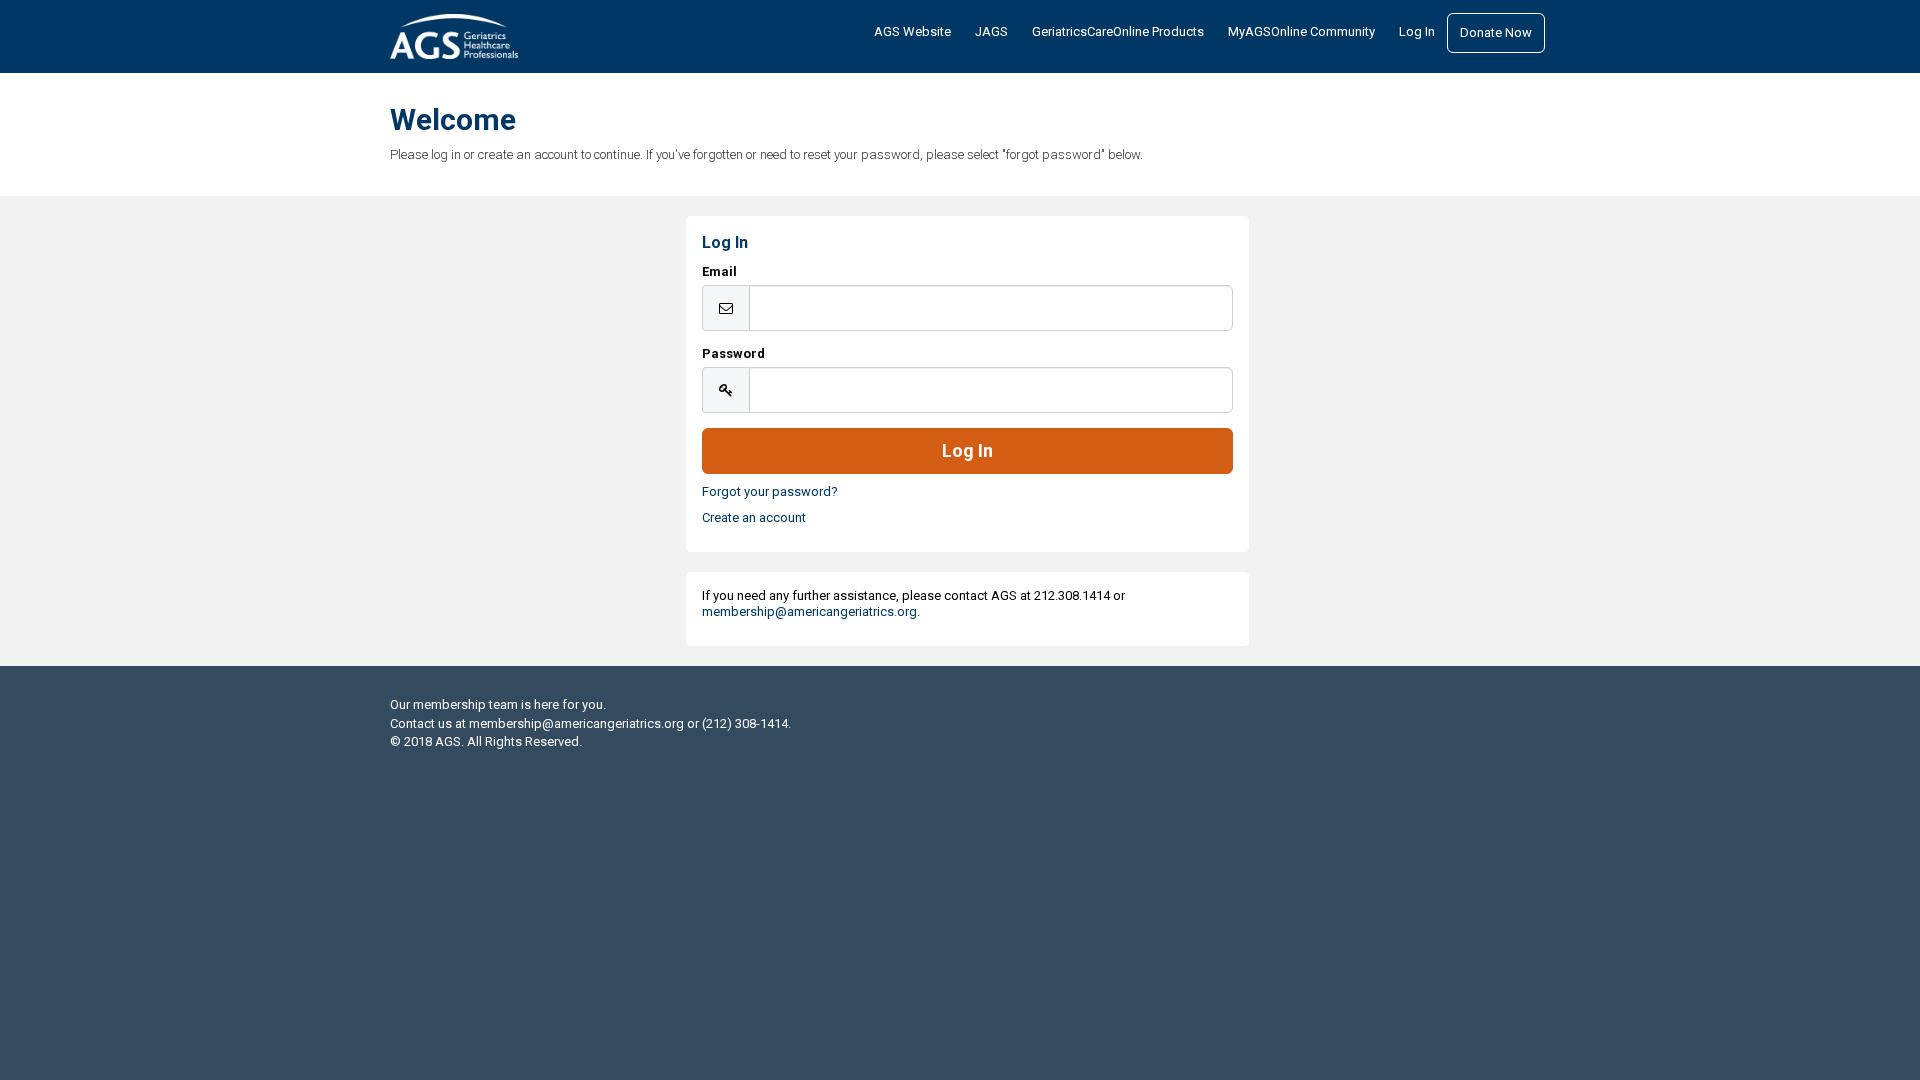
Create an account (754, 517)
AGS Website (912, 31)
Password (733, 353)
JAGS (991, 31)
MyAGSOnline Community (1301, 31)
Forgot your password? (770, 491)
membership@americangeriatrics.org (809, 611)
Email (719, 271)
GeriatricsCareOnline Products (1118, 31)
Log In (1417, 31)
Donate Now (1496, 32)
